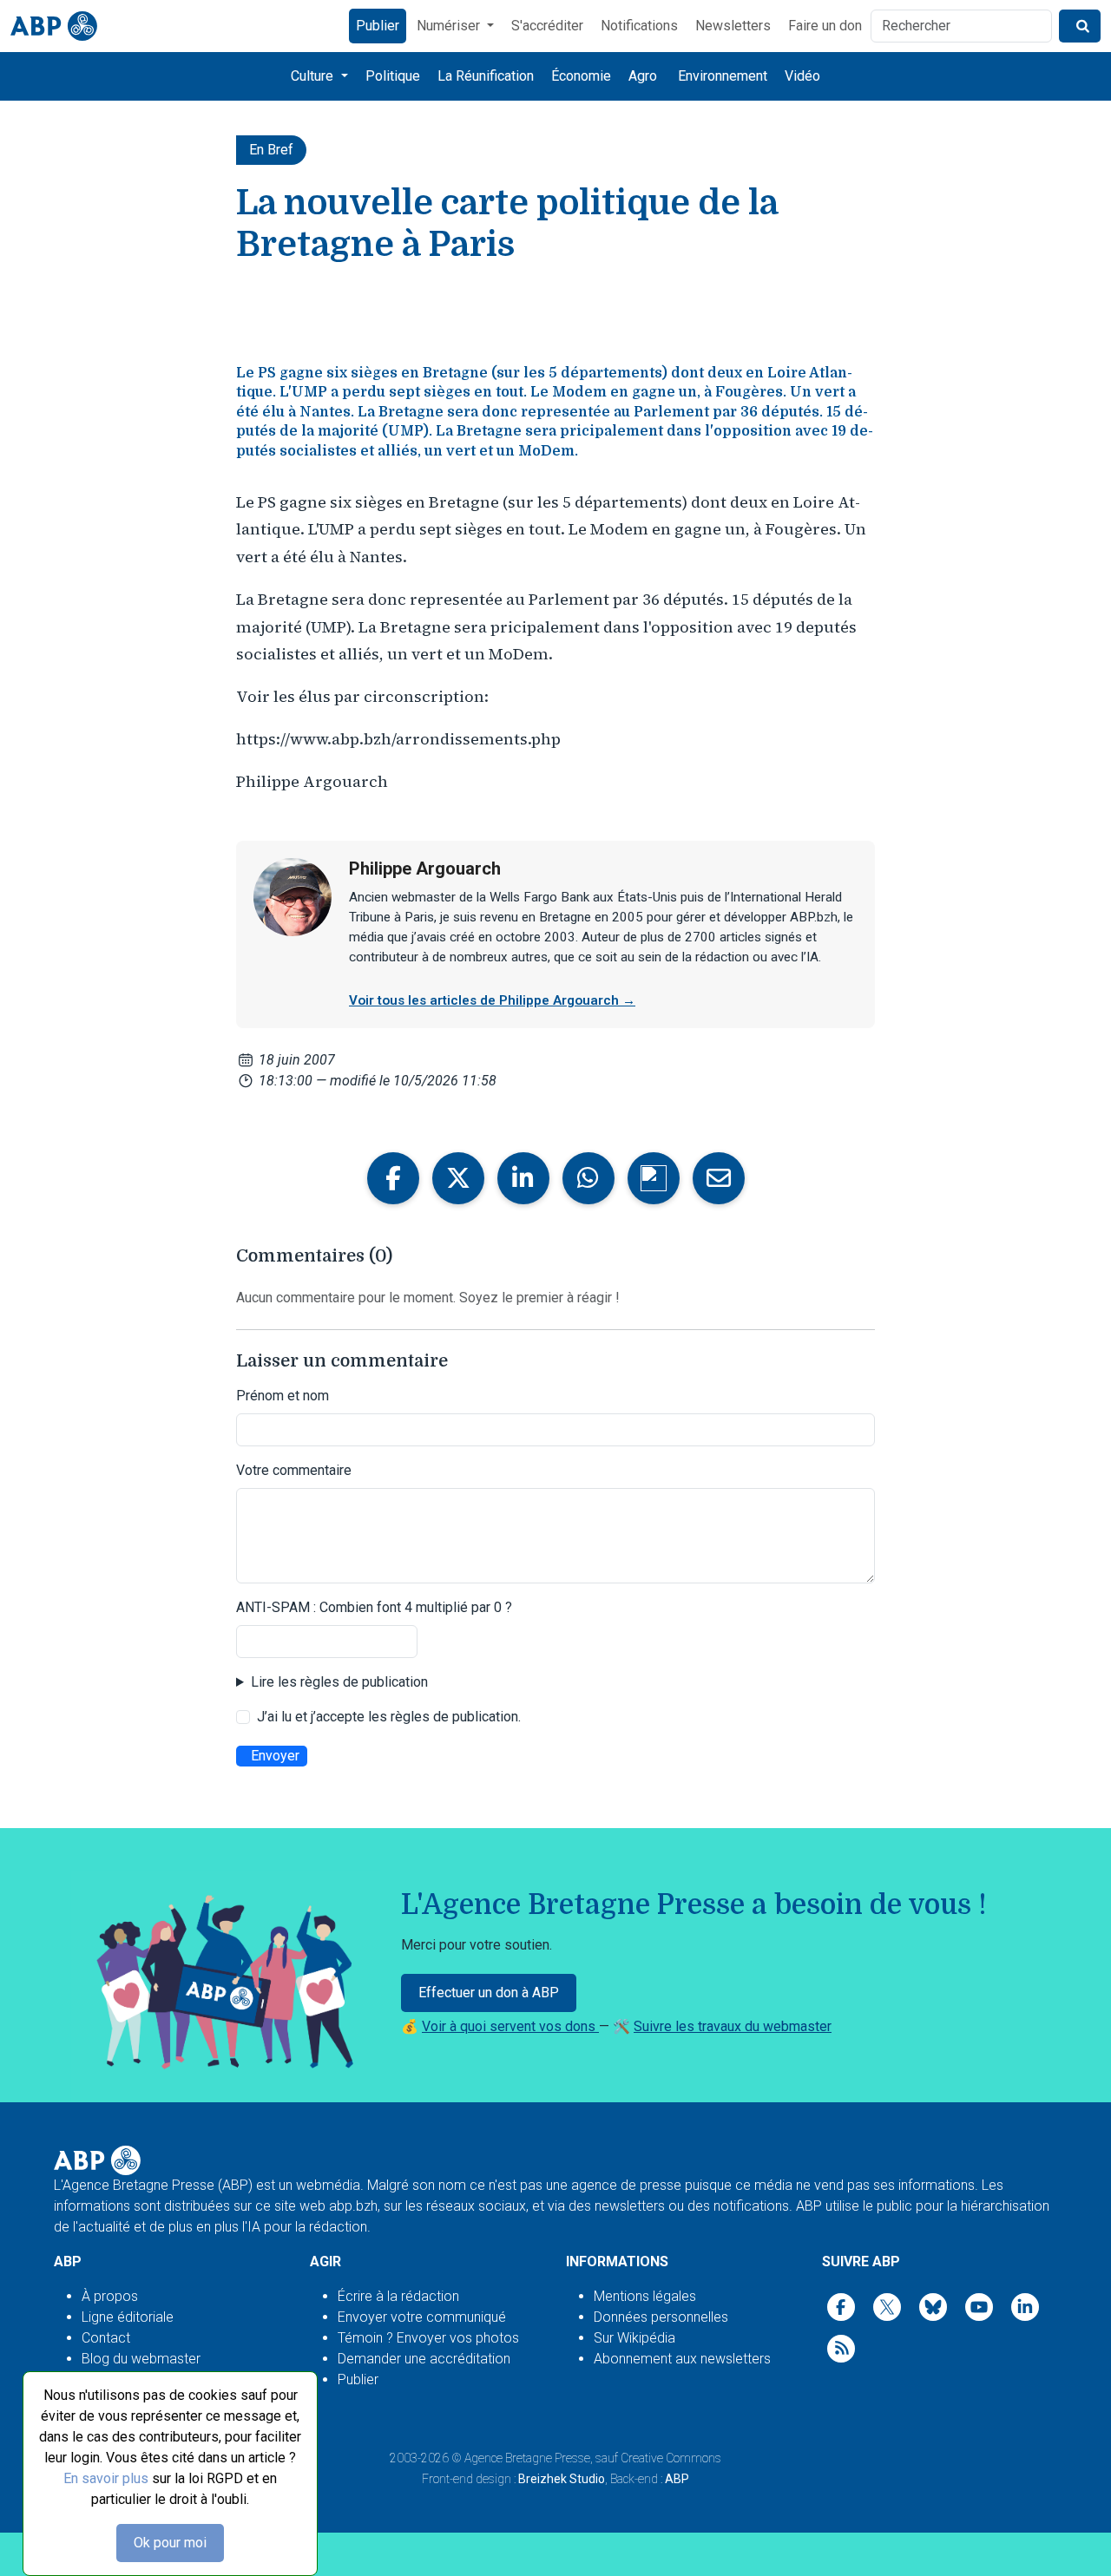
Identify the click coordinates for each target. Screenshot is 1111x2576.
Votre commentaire (294, 1470)
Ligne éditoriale (128, 2317)
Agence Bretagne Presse (527, 2458)
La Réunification (486, 76)
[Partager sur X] (458, 1178)
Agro (643, 76)
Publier (378, 26)
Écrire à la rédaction (398, 2296)
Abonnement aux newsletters (682, 2359)
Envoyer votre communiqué (422, 2317)
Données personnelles (661, 2317)
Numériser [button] (450, 26)
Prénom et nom (283, 1396)
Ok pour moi (170, 2543)
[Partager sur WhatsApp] (588, 1178)
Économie (581, 76)
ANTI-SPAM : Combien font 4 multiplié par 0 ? (374, 1607)
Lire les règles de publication (339, 1682)
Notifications (639, 26)
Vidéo (802, 76)
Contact (106, 2338)
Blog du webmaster (141, 2359)
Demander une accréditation (424, 2359)
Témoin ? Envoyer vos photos (428, 2338)
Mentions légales (645, 2296)
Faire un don (825, 26)
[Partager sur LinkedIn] (523, 1178)
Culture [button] (314, 76)
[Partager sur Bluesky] (654, 1178)
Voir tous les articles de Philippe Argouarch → (492, 1000)
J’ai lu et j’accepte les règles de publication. (389, 1717)
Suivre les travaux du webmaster (733, 2026)
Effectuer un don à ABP (489, 1993)
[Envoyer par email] (719, 1178)
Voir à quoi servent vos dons (510, 2026)
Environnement (723, 76)
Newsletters (733, 26)
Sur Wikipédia (634, 2338)
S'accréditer (547, 26)
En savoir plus (106, 2478)
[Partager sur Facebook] (393, 1178)
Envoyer (275, 1756)
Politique (393, 76)
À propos (110, 2296)
